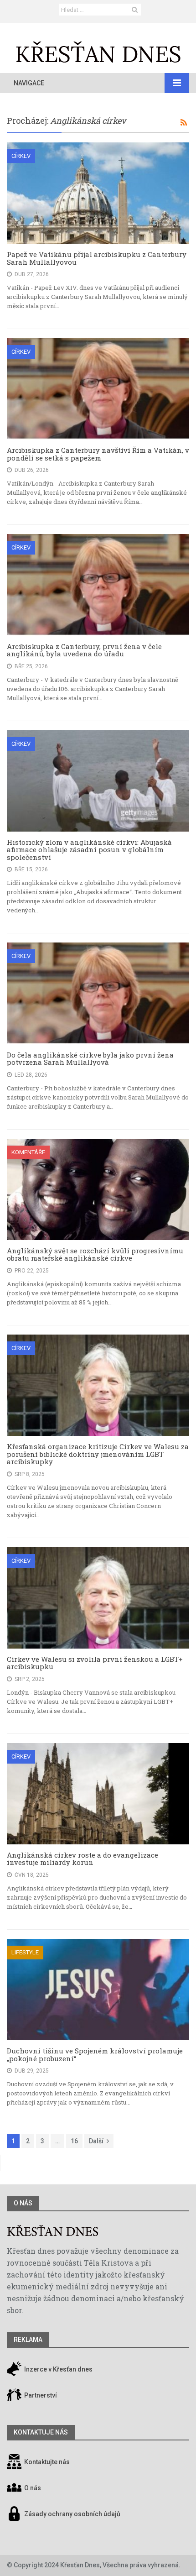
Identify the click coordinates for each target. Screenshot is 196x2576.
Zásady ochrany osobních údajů (72, 2514)
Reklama (28, 2340)
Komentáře (28, 1152)
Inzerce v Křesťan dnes (58, 2369)
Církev (21, 156)
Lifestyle (25, 1952)
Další (96, 2141)
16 (74, 2141)
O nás (23, 2203)
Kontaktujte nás (47, 2462)
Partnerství (40, 2395)
